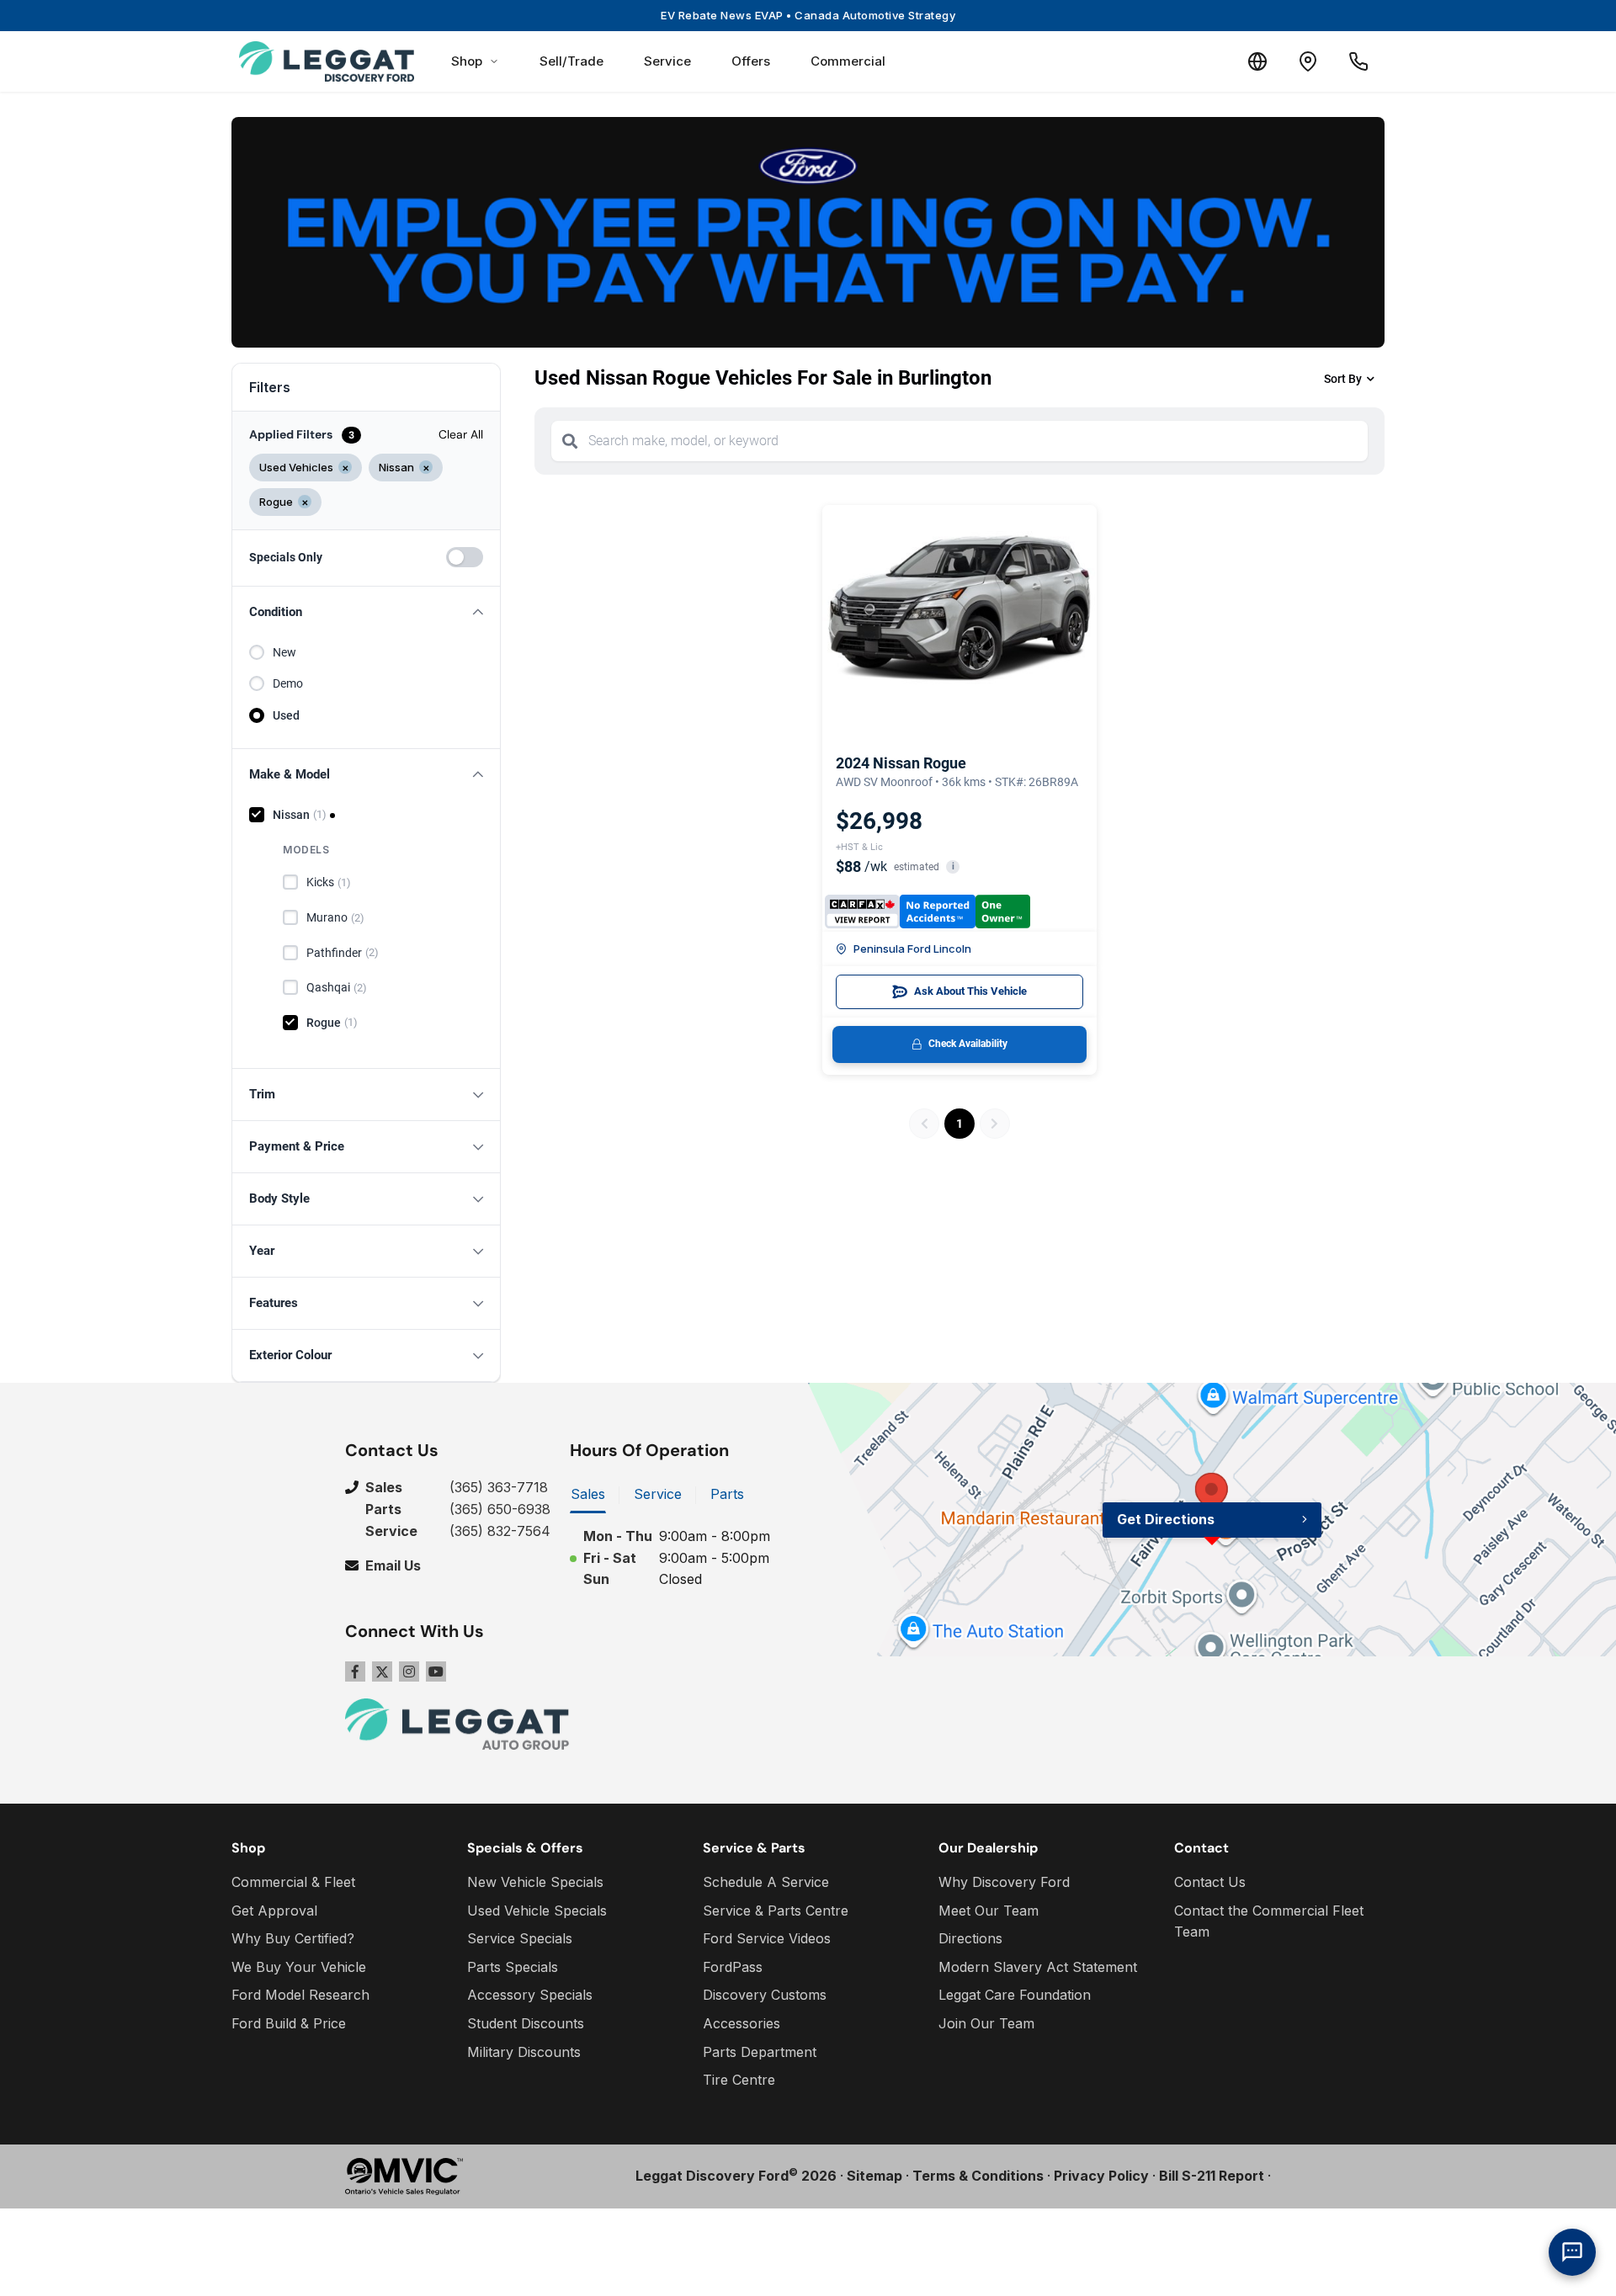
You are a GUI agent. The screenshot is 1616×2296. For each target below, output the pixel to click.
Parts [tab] (727, 1494)
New (284, 652)
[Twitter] (382, 1672)
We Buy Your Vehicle (299, 1967)
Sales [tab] (588, 1494)
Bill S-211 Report (1212, 2176)
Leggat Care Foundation (1015, 1995)
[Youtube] (436, 1672)
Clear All (461, 434)
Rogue (332, 1023)
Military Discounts (524, 2052)
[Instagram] (409, 1672)
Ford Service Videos (767, 1938)
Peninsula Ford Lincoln (912, 949)
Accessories (742, 2023)
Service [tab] (658, 1494)
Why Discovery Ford (1004, 1882)
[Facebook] (355, 1672)
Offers (751, 61)
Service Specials (520, 1938)
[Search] (570, 441)
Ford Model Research (300, 1995)
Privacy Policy (1101, 2176)
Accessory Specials (530, 1995)
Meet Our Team (989, 1911)
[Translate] (1257, 61)
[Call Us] (1358, 61)
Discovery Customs (765, 1995)
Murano (335, 917)
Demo (288, 683)
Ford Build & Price (289, 2023)
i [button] (953, 866)
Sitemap (874, 2176)
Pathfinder (343, 953)
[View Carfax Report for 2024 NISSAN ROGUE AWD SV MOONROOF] (928, 911)
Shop (467, 61)
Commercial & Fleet (293, 1882)
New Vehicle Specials (535, 1882)
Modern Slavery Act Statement (1038, 1967)
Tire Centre (739, 2080)
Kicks (329, 882)
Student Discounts (526, 2023)
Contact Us (1210, 1882)
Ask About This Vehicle (970, 991)
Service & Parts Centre (776, 1911)
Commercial (848, 61)
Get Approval (274, 1911)
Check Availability (968, 1044)
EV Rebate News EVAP (808, 15)
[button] (366, 612)
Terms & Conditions (978, 2176)
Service (667, 61)
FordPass (733, 1967)
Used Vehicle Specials (537, 1911)
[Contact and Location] (1308, 61)
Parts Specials (513, 1967)
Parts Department (760, 2052)
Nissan (300, 815)
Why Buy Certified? (293, 1938)
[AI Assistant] (1572, 2252)
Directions (970, 1938)
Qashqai (337, 987)
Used (286, 715)
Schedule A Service (766, 1882)
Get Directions (1166, 1519)
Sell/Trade (571, 61)
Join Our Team (986, 2023)
